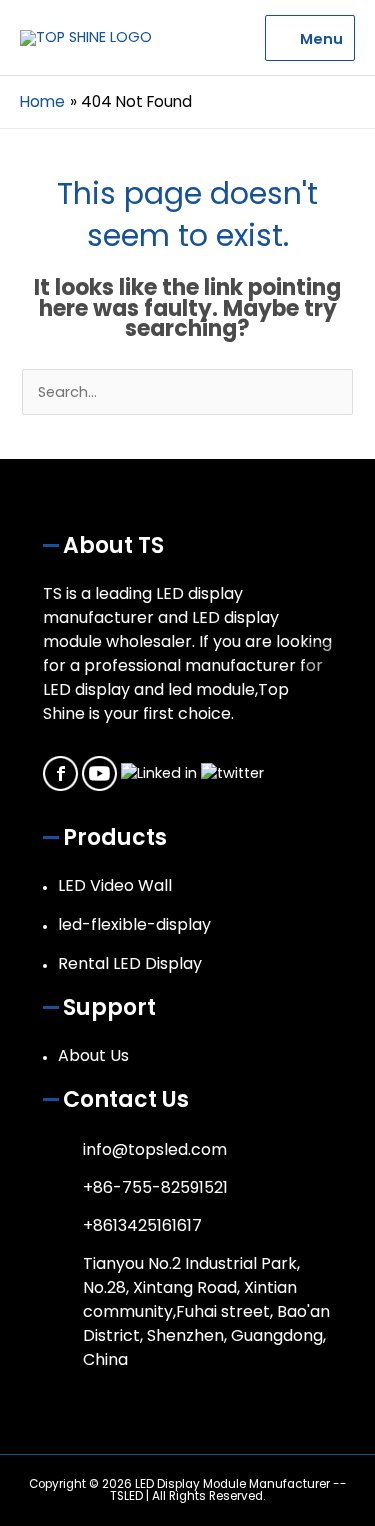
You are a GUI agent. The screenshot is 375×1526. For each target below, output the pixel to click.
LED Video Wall (115, 885)
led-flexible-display (134, 924)
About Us (93, 1055)
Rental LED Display (130, 963)
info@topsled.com (155, 1149)
